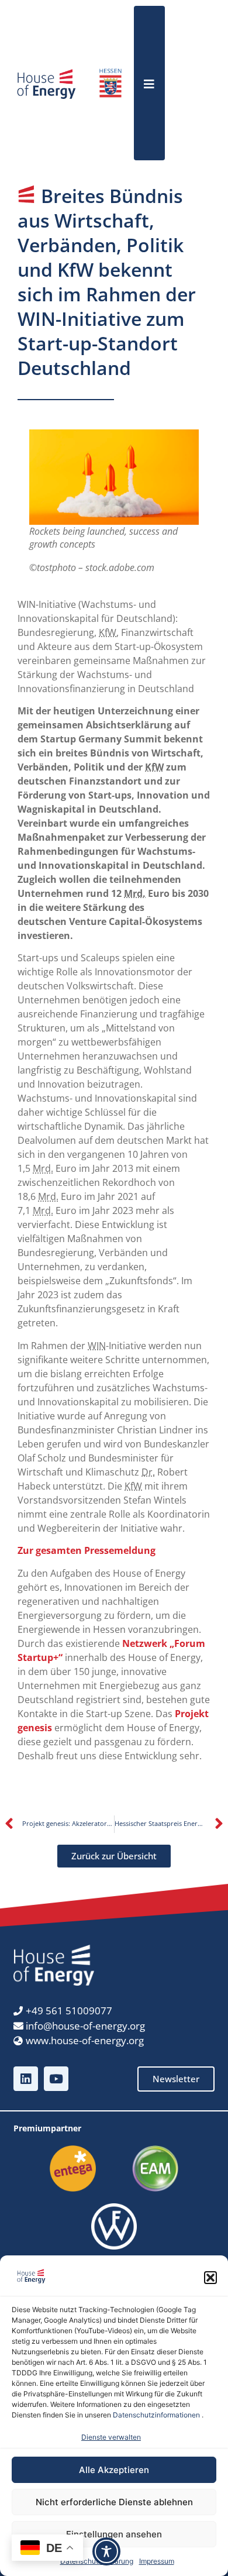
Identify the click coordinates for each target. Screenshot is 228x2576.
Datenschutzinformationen (156, 2415)
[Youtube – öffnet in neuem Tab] (56, 2079)
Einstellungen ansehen (114, 2534)
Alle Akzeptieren (114, 2470)
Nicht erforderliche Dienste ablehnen (114, 2502)
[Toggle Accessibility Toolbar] (106, 2551)
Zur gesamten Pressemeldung (87, 1550)
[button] (210, 2278)
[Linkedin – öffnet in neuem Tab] (26, 2079)
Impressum (157, 2561)
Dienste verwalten (111, 2437)
